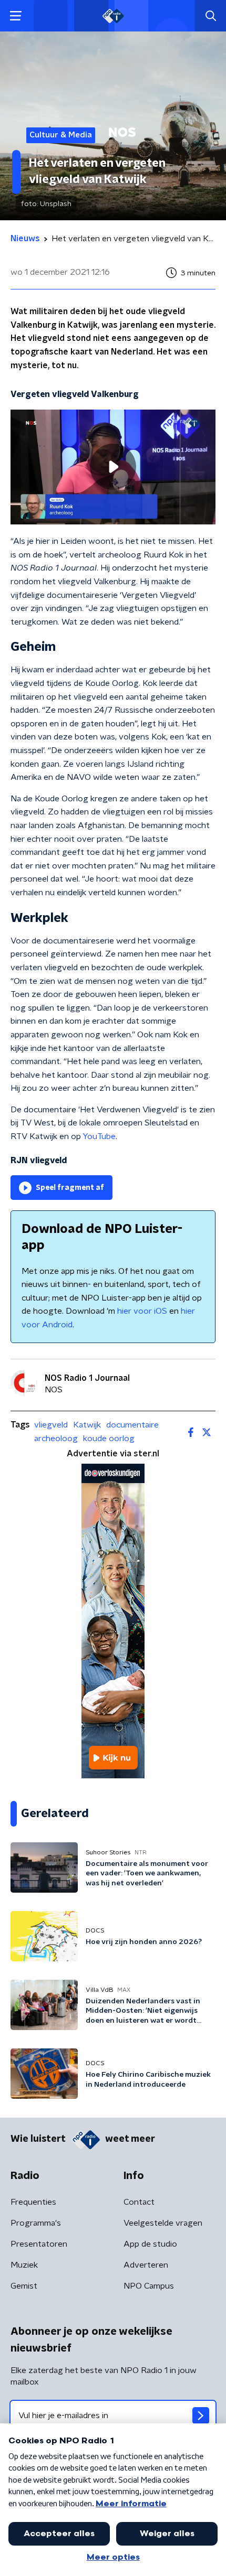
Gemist (24, 2286)
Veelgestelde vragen (163, 2223)
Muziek (24, 2265)
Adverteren (146, 2265)
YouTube (99, 1136)
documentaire (132, 1425)
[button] (16, 16)
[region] (113, 467)
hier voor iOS (142, 1311)
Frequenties (33, 2202)
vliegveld (51, 1425)
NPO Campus (149, 2286)
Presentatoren (39, 2244)
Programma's (36, 2223)
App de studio (150, 2244)
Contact (139, 2202)
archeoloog (56, 1439)
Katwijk (87, 1425)
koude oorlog (109, 1439)
